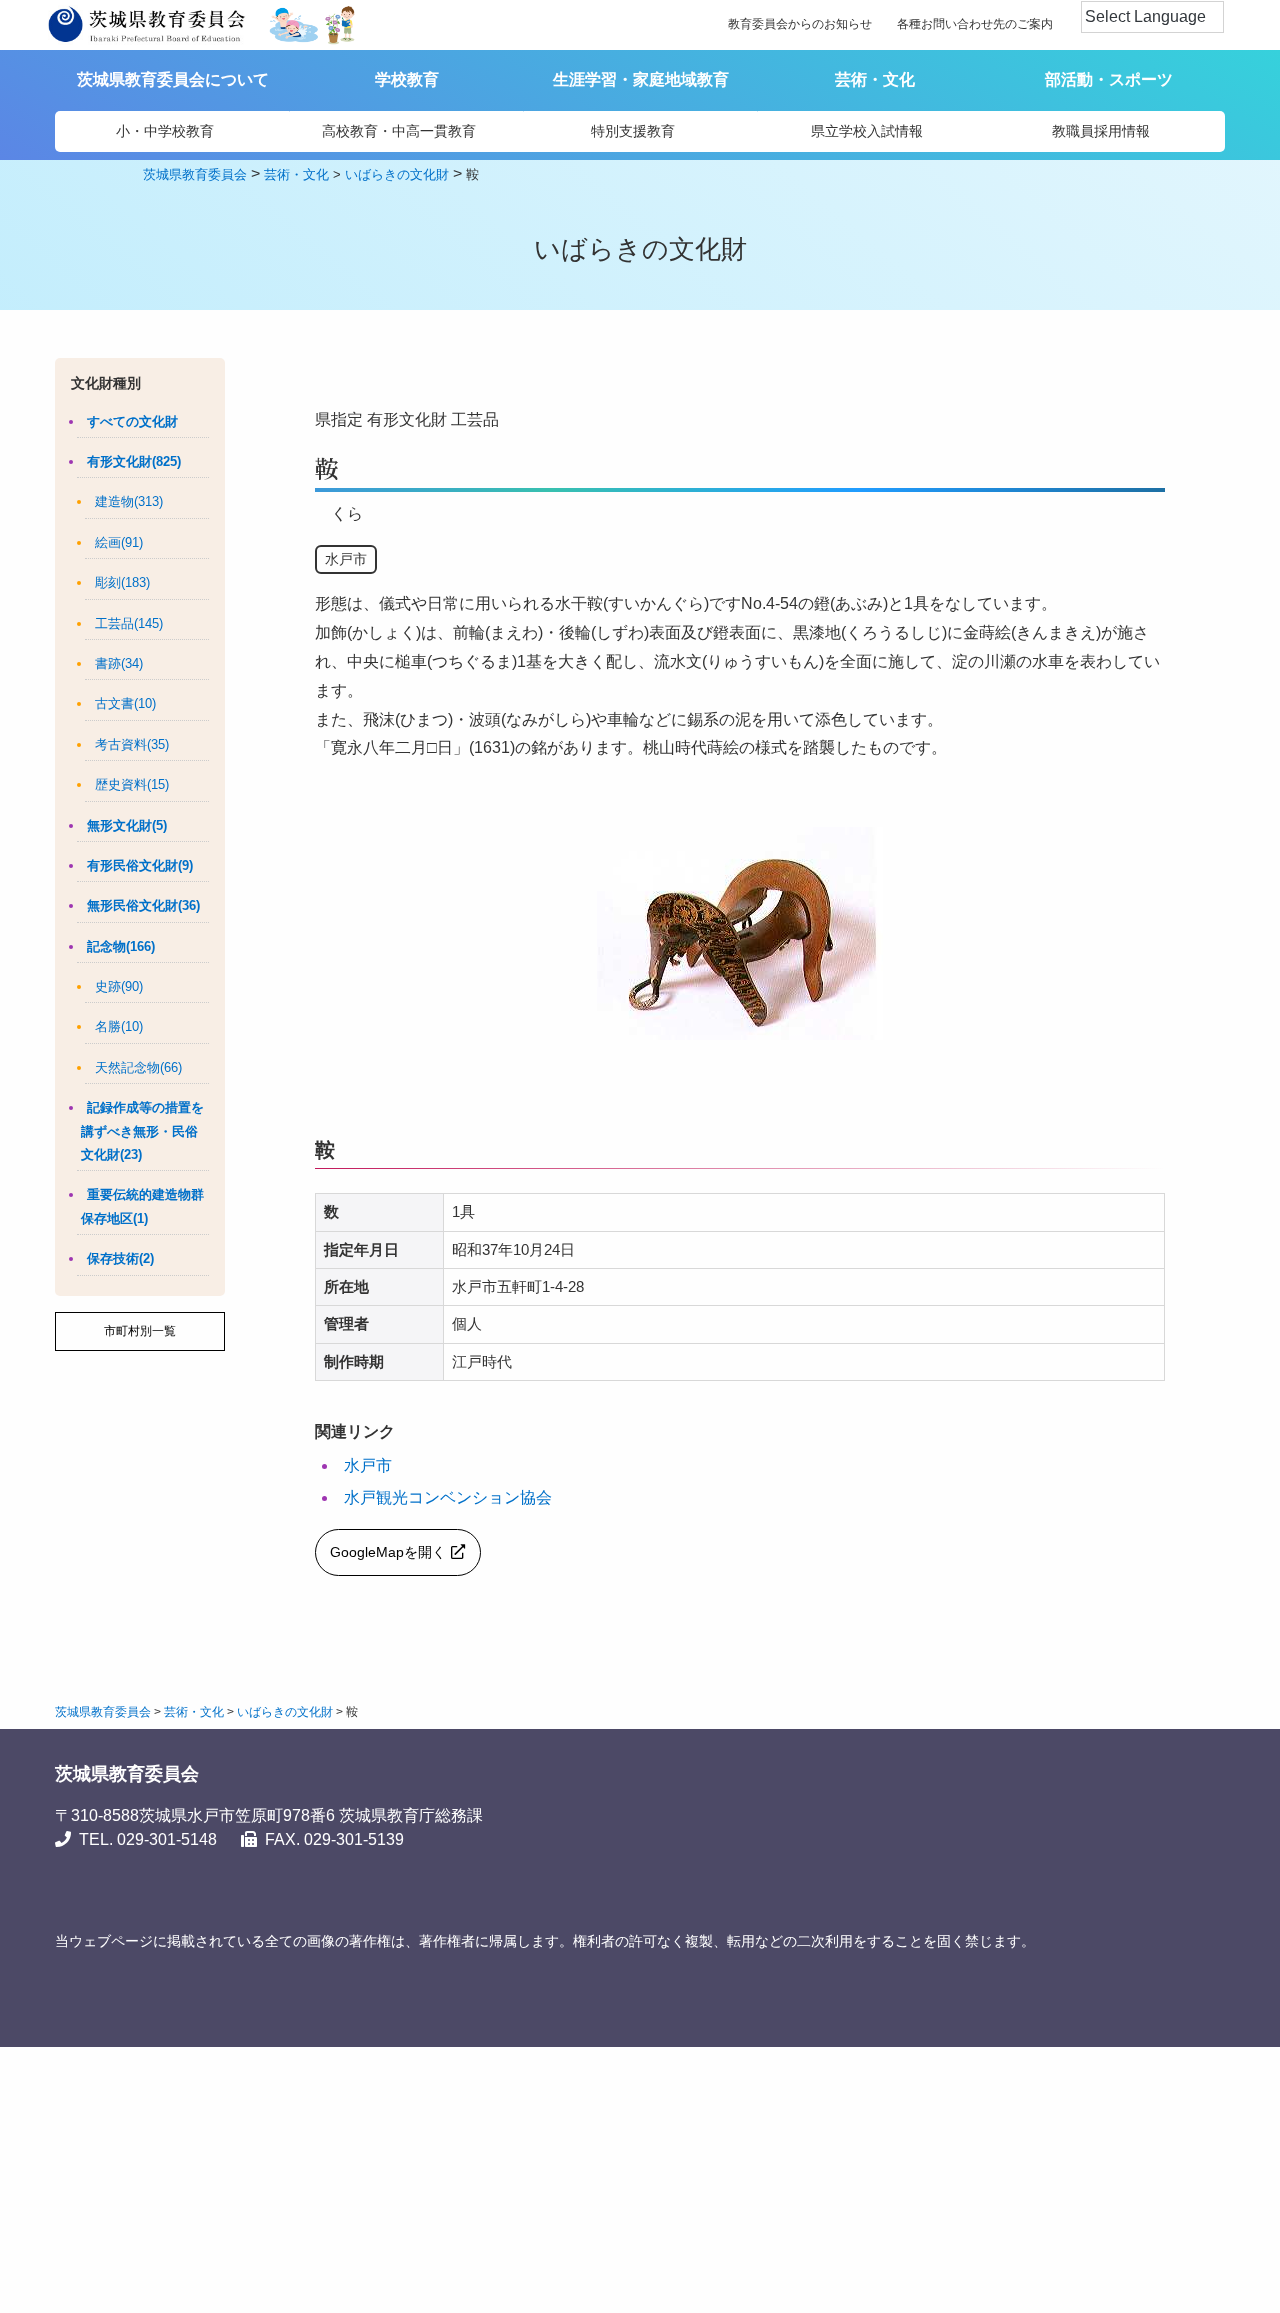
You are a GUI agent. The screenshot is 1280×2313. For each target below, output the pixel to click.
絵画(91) (119, 542)
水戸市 (368, 1465)
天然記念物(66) (138, 1067)
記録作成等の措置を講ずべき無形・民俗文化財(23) (142, 1131)
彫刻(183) (122, 582)
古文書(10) (125, 703)
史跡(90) (119, 986)
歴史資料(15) (132, 784)
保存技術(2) (120, 1258)
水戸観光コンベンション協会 (448, 1497)
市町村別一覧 (140, 1331)
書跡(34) (119, 663)
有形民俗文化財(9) (140, 865)
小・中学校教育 (165, 131)
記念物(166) (121, 946)
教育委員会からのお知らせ (800, 24)
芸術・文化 (875, 79)
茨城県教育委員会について (173, 79)
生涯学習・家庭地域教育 (641, 79)
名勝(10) (119, 1026)
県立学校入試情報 (867, 131)
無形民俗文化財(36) (143, 905)
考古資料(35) (132, 744)
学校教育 (407, 79)
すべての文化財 (132, 421)
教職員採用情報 (1101, 131)
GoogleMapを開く (388, 1552)
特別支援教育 (633, 131)
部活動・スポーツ (1109, 79)
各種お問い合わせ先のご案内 (975, 24)
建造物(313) (129, 501)
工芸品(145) (129, 623)
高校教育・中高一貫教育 (399, 131)
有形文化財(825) (134, 461)
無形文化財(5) (127, 825)
